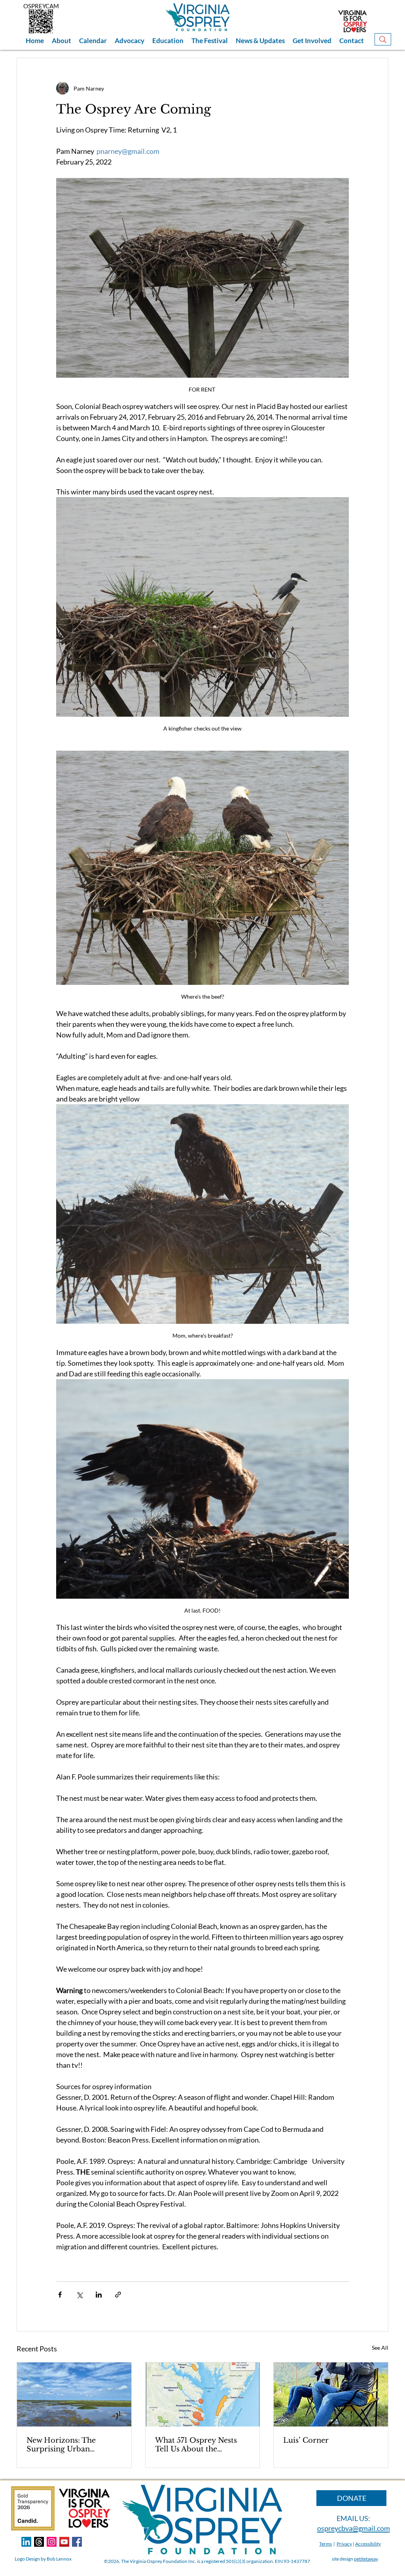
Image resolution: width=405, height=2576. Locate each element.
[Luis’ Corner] (331, 2394)
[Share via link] (118, 2295)
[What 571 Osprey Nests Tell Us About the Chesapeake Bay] (203, 2394)
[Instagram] (52, 2542)
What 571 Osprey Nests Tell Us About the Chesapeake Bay (196, 2445)
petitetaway (366, 2559)
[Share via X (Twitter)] (79, 2295)
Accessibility (368, 2544)
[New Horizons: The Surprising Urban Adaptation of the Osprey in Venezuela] (74, 2394)
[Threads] (39, 2542)
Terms (326, 2544)
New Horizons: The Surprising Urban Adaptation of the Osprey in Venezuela (72, 2445)
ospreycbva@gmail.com (354, 2528)
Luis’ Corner (306, 2440)
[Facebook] (77, 2542)
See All (380, 2348)
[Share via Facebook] (60, 2295)
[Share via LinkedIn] (99, 2295)
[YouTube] (64, 2542)
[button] (62, 41)
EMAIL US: (353, 2518)
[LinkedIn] (26, 2542)
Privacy (344, 2544)
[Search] (383, 39)
